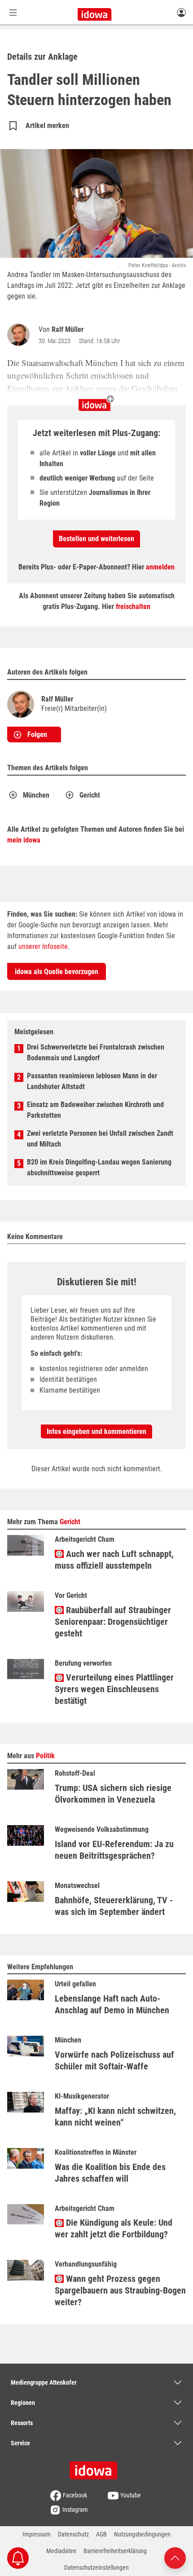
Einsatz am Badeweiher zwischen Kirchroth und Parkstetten (95, 1110)
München (36, 795)
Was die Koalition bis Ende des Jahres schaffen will (110, 2173)
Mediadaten (61, 2551)
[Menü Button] (13, 12)
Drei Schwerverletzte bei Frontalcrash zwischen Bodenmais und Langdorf (96, 1052)
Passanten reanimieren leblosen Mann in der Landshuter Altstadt (92, 1081)
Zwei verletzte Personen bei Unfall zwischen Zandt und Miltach (100, 1139)
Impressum (37, 2534)
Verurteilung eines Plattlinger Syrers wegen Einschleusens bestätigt (114, 1689)
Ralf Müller (68, 329)
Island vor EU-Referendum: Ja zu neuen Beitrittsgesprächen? (114, 1850)
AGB (101, 2534)
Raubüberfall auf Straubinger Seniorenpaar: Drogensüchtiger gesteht (113, 1622)
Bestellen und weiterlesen (96, 539)
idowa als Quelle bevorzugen (57, 972)
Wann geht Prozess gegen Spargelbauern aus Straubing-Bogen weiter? (120, 2290)
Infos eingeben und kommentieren (96, 1431)
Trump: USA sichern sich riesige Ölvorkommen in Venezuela (113, 1794)
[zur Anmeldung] (181, 12)
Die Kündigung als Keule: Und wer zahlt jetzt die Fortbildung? (114, 2228)
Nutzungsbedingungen (142, 2534)
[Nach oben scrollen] (175, 2557)
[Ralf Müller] (20, 335)
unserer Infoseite (43, 946)
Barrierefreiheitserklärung (115, 2551)
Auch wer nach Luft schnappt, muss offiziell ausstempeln (114, 1560)
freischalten (133, 607)
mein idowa (24, 840)
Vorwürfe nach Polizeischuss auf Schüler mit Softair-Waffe (114, 2060)
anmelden (160, 567)
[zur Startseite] (96, 2467)
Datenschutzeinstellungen (96, 2567)
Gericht (90, 795)
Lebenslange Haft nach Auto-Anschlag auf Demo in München (112, 2004)
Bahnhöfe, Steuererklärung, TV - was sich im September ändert (114, 1906)
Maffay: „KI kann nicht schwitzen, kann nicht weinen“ (115, 2117)
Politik (45, 1756)
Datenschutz (73, 2534)
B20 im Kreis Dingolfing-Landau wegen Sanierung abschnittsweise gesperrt (99, 1167)
